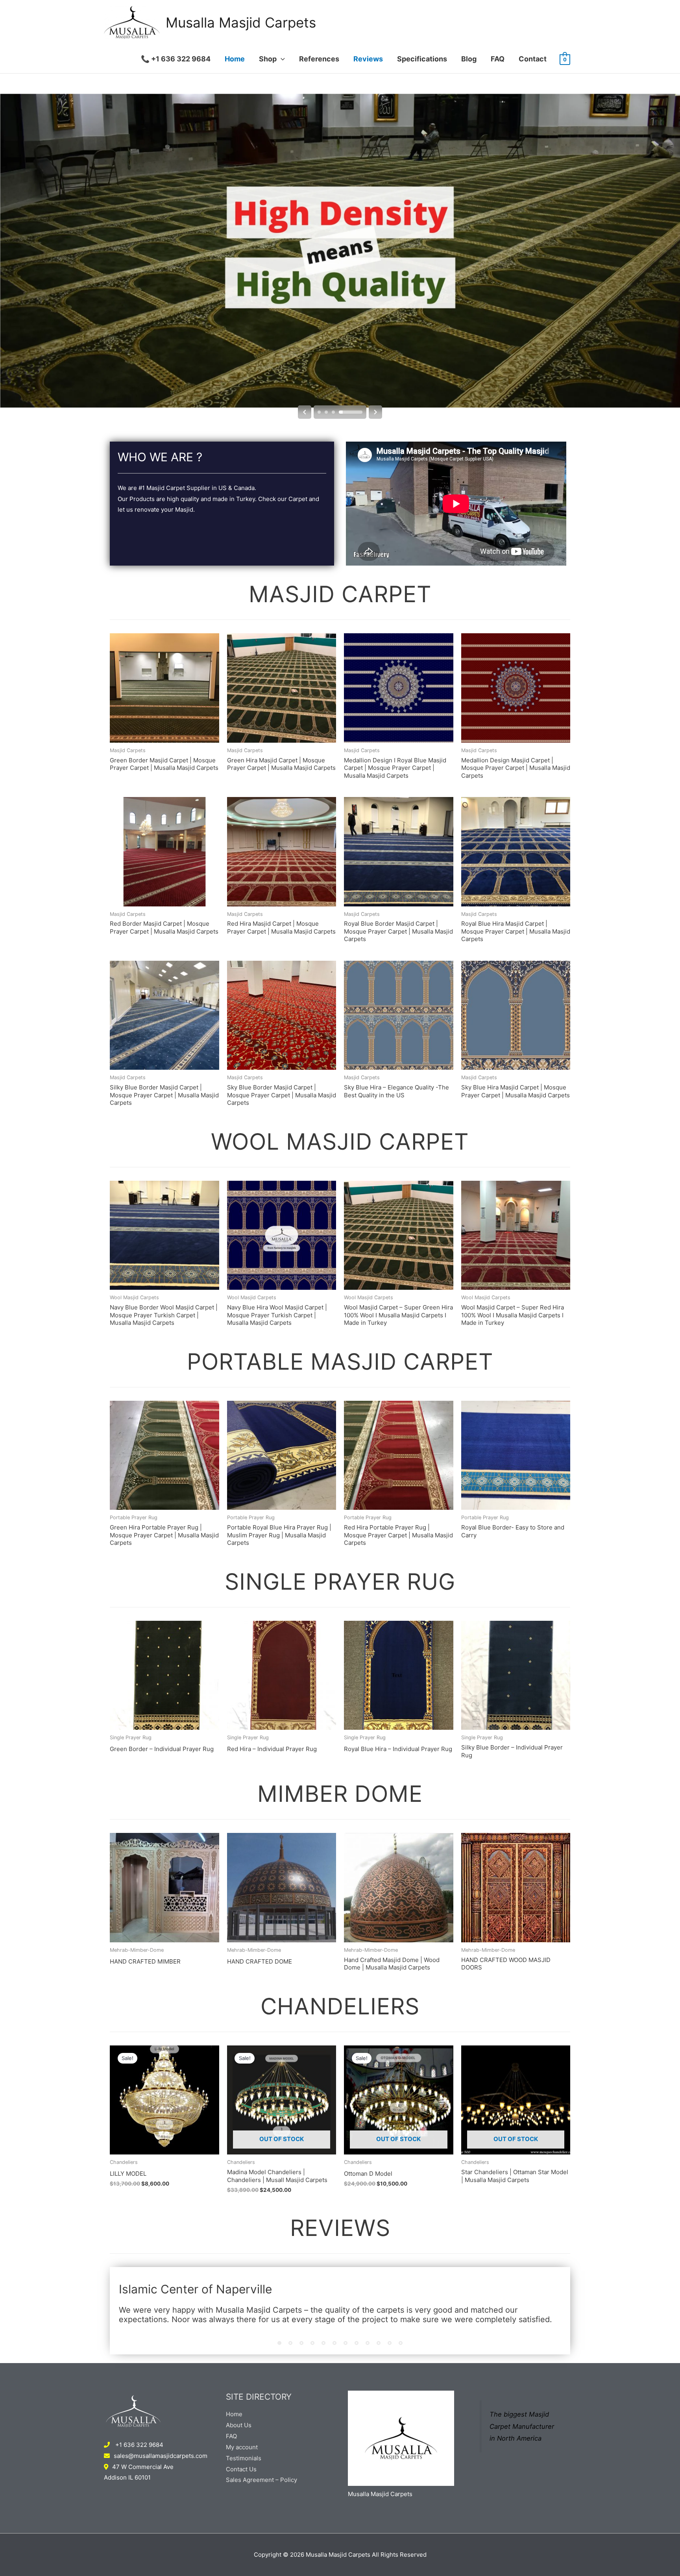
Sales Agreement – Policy (261, 2480)
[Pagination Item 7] (346, 2343)
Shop (268, 59)
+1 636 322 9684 (139, 2445)
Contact (533, 59)
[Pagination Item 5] (323, 2343)
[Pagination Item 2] (290, 2343)
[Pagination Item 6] (334, 2343)
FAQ (498, 59)
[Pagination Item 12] (401, 2343)
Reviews (368, 59)
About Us (239, 2425)
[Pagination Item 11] (390, 2343)
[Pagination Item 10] (379, 2343)
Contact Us (241, 2469)
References (319, 59)
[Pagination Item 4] (312, 2343)
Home (235, 59)
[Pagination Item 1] (279, 2343)
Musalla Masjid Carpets (241, 22)
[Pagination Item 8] (357, 2343)
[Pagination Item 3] (301, 2343)
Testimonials (244, 2458)
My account (242, 2447)
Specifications (422, 59)
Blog (469, 59)
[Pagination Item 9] (368, 2343)
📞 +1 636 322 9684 (176, 59)
